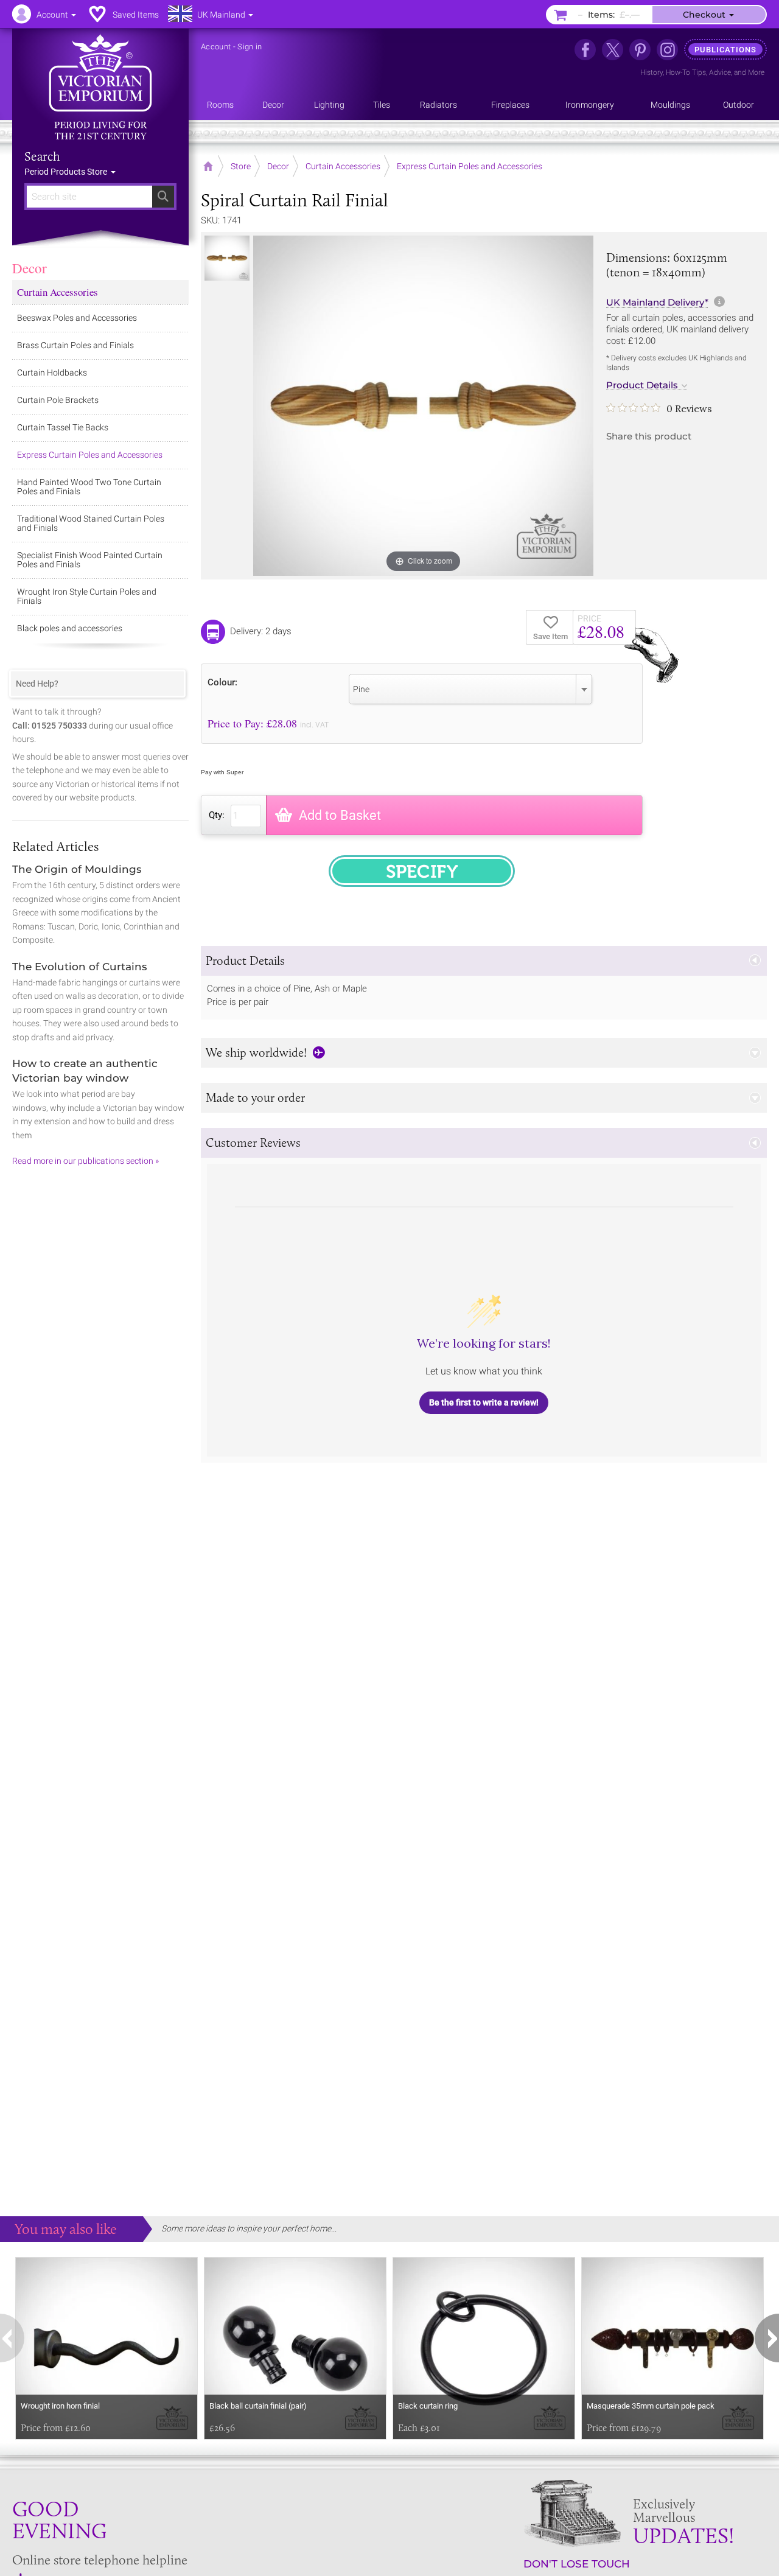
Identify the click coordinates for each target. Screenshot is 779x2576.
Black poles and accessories (70, 628)
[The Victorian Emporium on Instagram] (667, 50)
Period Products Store (67, 172)
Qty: (217, 815)
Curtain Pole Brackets (58, 400)
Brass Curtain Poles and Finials (75, 345)
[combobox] (470, 689)
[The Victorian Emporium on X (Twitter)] (613, 50)
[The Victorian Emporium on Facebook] (585, 50)
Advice (720, 72)
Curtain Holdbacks (52, 373)
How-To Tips (686, 72)
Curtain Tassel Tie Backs (63, 427)
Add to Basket (340, 815)
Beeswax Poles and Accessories (77, 318)
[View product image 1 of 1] (227, 258)
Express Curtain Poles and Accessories (90, 455)
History (651, 72)
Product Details (642, 385)
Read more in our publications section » (86, 1161)
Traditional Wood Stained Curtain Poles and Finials (91, 523)
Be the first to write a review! (484, 1402)
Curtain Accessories (58, 292)
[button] (484, 961)
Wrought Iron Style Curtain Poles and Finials (87, 596)
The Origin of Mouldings (77, 869)
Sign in (250, 47)
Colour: (222, 682)
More (756, 72)
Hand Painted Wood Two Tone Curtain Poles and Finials (89, 487)
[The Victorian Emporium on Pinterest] (640, 50)
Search (42, 156)
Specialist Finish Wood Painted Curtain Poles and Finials (90, 560)
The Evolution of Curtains (80, 967)
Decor (30, 268)
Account (216, 47)
